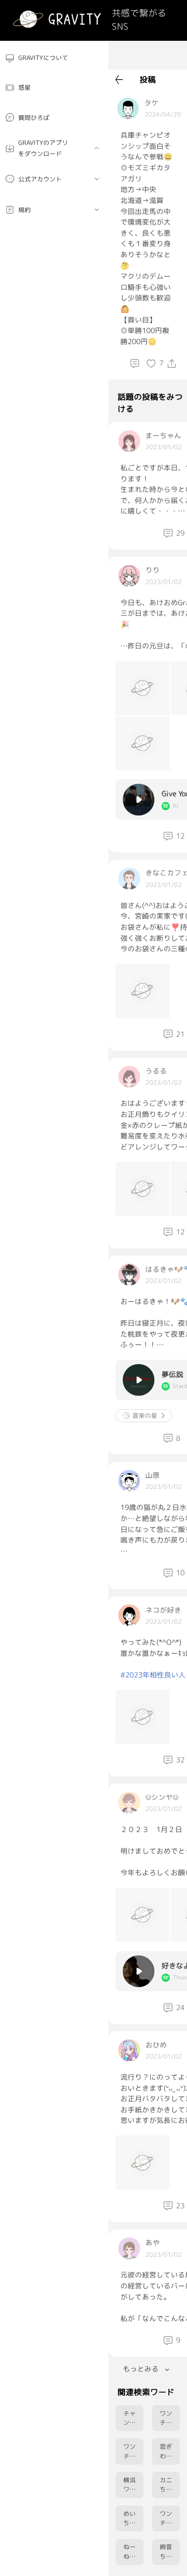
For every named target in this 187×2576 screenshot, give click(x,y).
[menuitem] (54, 58)
